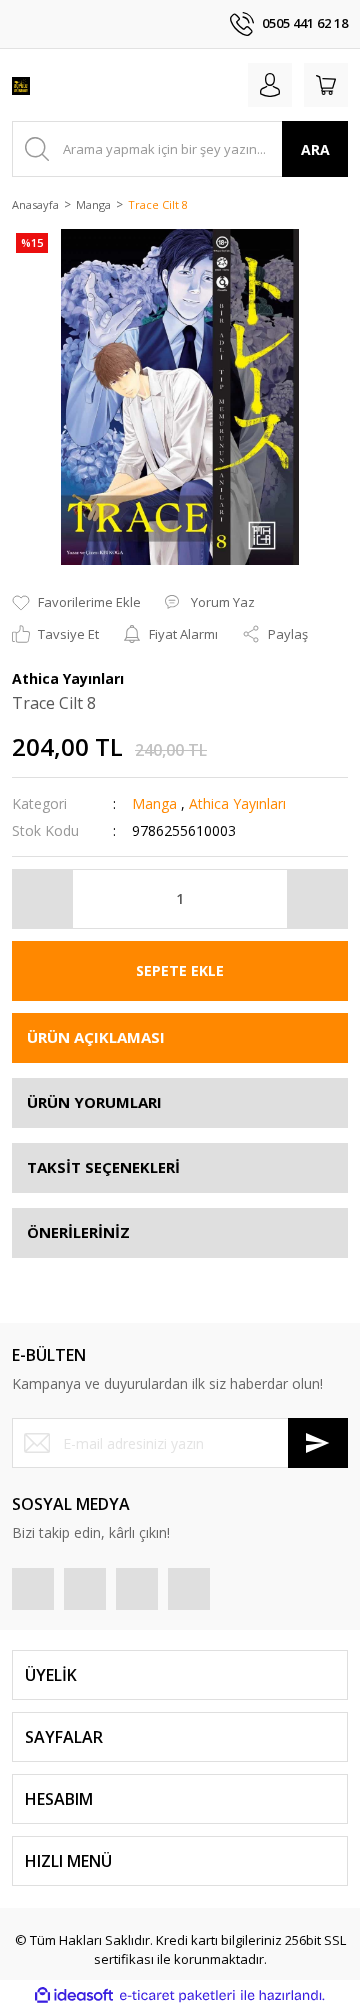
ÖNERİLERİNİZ (78, 1232)
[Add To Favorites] (76, 603)
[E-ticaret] (177, 1996)
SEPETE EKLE (180, 970)
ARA (315, 149)
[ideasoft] (74, 1995)
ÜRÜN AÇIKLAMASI (96, 1037)
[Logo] (21, 85)
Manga (154, 803)
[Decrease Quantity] (43, 899)
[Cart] (326, 85)
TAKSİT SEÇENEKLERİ (103, 1167)
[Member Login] (270, 85)
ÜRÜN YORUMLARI (94, 1102)
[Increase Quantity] (317, 899)
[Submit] (318, 1443)
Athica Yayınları (237, 803)
